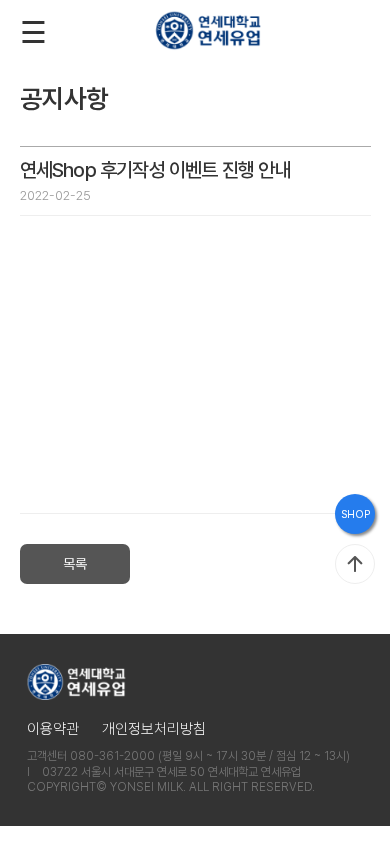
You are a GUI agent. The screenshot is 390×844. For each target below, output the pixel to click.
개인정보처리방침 (154, 729)
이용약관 (53, 729)
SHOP (355, 514)
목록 (75, 564)
